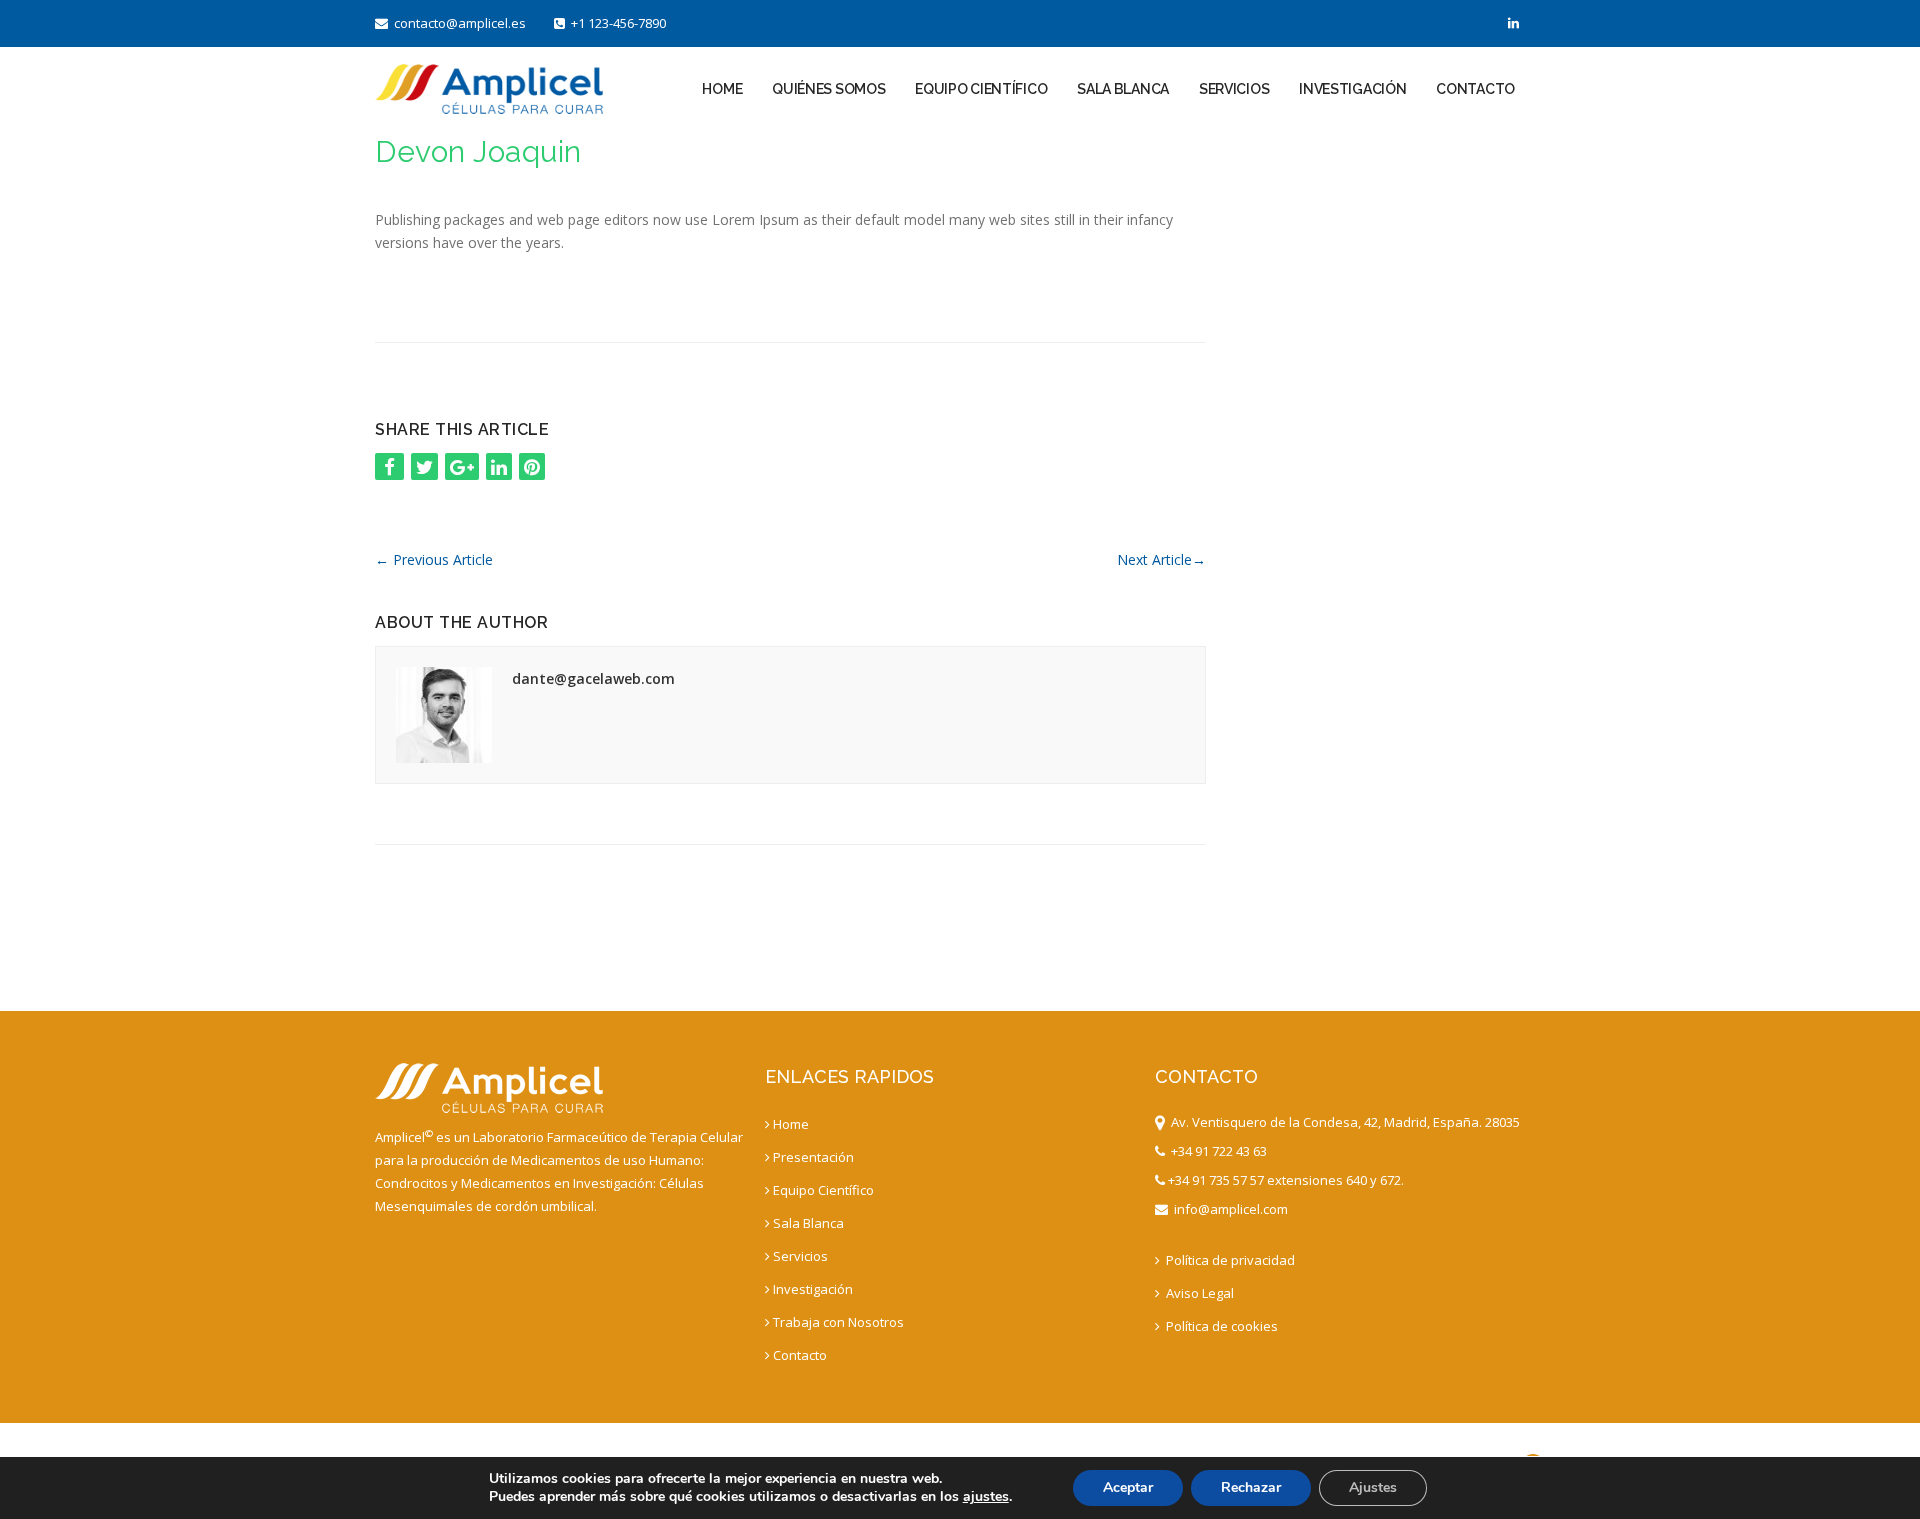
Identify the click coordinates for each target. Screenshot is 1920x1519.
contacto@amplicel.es (457, 23)
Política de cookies (1220, 1326)
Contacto (1475, 89)
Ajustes (1373, 1487)
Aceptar (1128, 1487)
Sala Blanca (1123, 89)
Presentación (813, 1157)
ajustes (986, 1497)
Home (722, 89)
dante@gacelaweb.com (593, 678)
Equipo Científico (981, 89)
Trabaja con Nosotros (838, 1322)
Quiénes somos (828, 89)
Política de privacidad (1229, 1260)
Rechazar (1251, 1487)
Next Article (1161, 559)
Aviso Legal (1198, 1293)
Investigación (1352, 89)
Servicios (1234, 89)
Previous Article (434, 559)
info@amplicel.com (1228, 1209)
